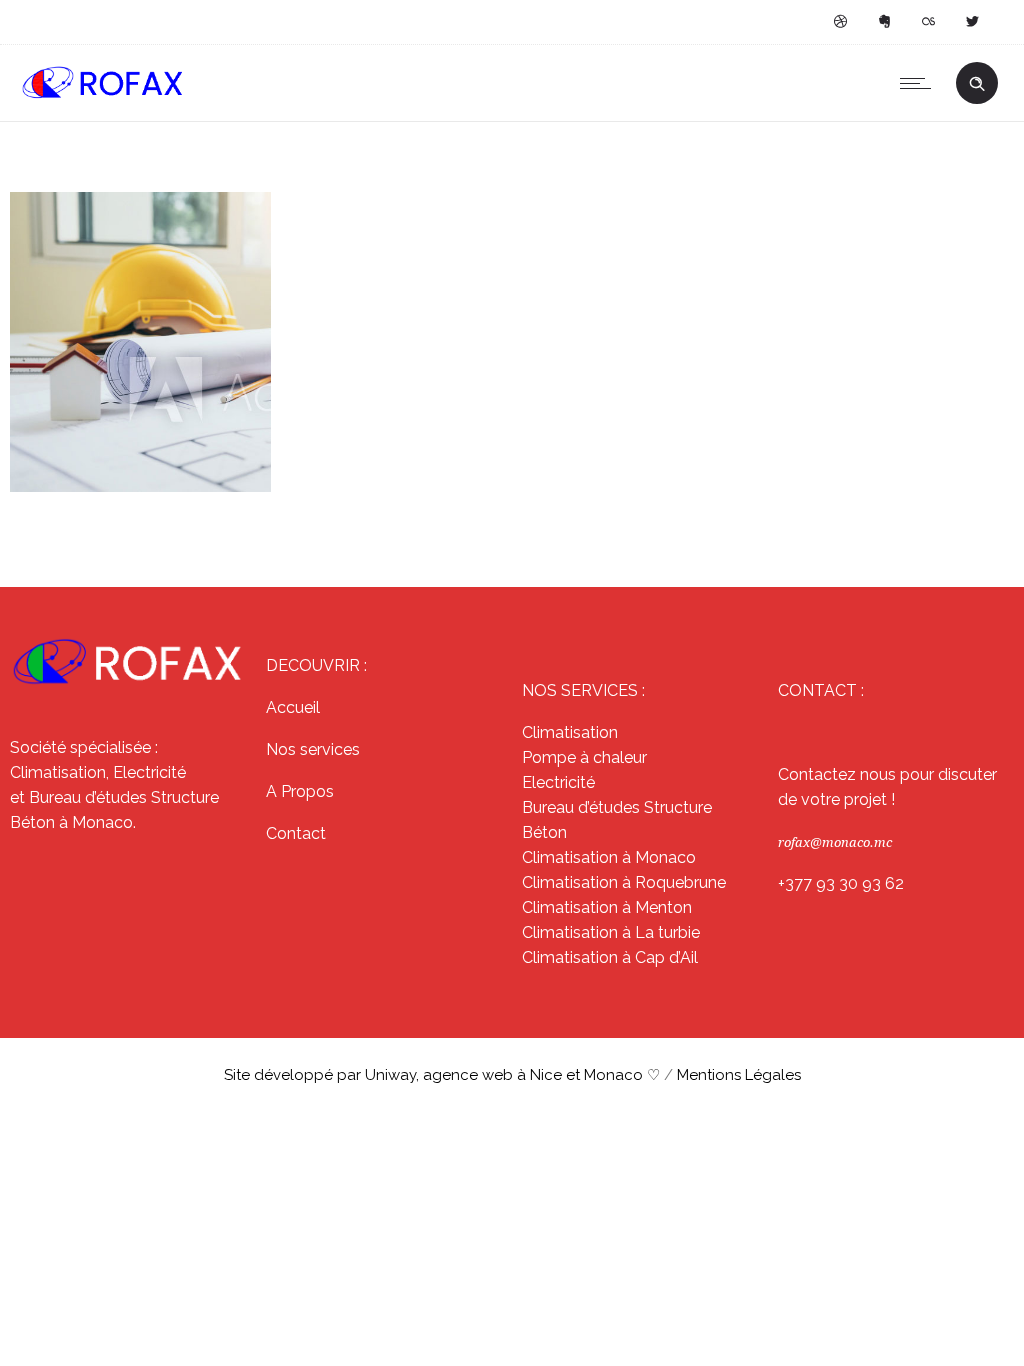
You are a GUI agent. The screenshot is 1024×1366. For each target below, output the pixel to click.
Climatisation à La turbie (611, 932)
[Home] (103, 95)
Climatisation (570, 732)
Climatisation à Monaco (609, 857)
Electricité (558, 782)
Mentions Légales (739, 1075)
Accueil (293, 707)
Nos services (313, 749)
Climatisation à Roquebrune (624, 882)
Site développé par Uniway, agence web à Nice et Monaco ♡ (444, 1075)
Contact (296, 833)
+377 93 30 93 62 (841, 883)
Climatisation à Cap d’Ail (610, 957)
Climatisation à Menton (607, 907)
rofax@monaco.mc (835, 842)
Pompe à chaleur (584, 757)
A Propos (300, 791)
